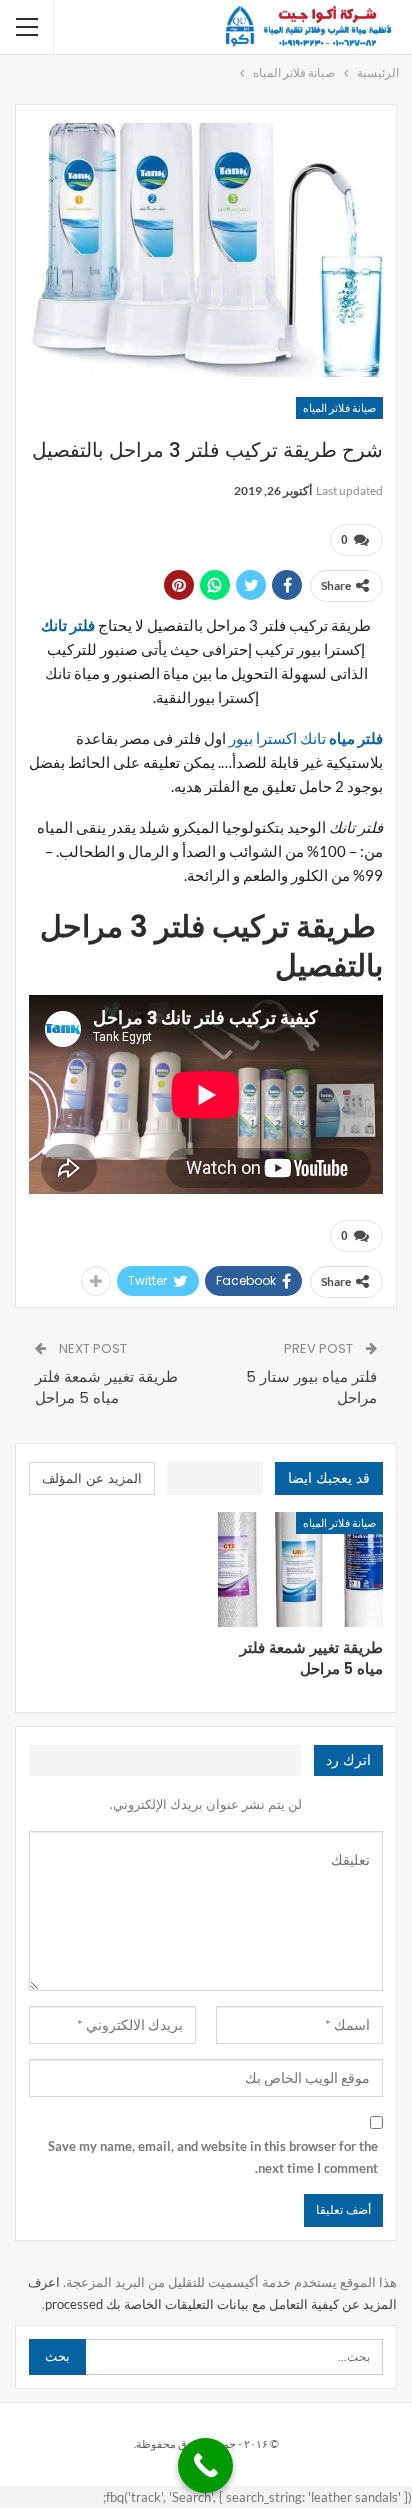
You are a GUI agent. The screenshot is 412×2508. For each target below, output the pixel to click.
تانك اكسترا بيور (306, 738)
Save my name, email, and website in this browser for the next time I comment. (213, 2157)
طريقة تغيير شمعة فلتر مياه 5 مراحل (106, 1387)
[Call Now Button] (205, 2465)
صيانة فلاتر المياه (339, 407)
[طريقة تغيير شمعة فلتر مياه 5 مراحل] (300, 1570)
